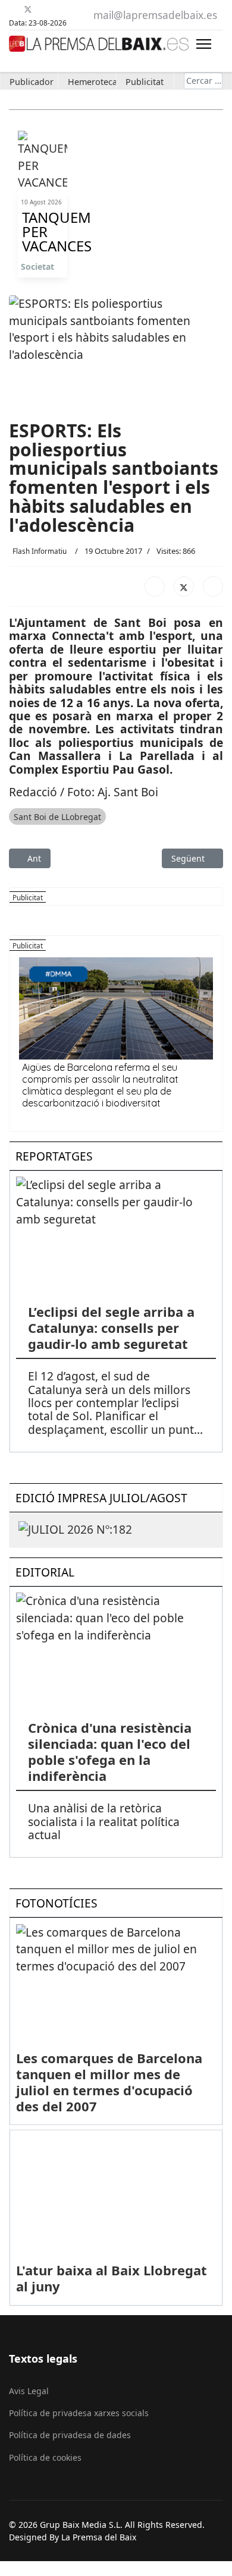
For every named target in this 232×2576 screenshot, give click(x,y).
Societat (37, 267)
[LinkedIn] (213, 587)
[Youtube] (43, 9)
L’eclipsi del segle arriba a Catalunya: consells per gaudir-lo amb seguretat (111, 1328)
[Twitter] (28, 9)
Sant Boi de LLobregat (57, 817)
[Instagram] (72, 9)
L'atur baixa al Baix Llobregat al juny (112, 2278)
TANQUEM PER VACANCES (43, 232)
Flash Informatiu (40, 551)
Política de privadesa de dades (70, 2435)
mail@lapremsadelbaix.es (155, 15)
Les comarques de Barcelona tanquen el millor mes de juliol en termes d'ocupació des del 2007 (109, 2082)
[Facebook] (13, 9)
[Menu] (204, 44)
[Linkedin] (57, 9)
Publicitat (145, 82)
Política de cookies (45, 2457)
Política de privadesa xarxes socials (79, 2413)
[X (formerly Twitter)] (184, 587)
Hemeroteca (93, 82)
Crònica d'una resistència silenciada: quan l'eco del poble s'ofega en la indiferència (110, 1752)
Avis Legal (29, 2391)
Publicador (32, 82)
